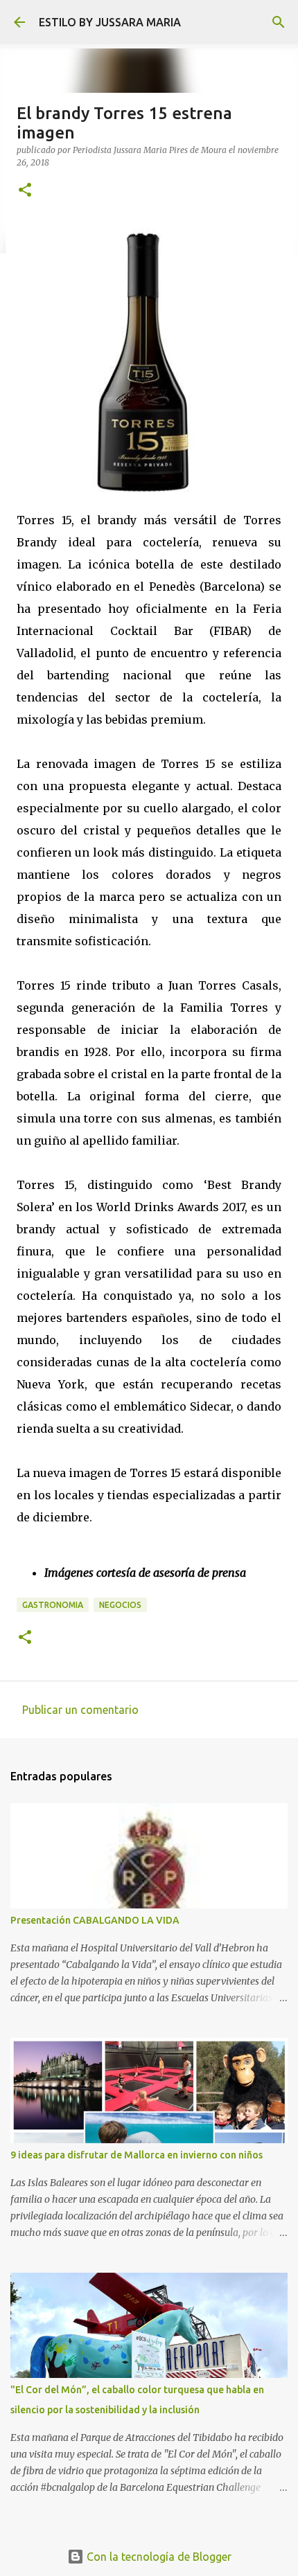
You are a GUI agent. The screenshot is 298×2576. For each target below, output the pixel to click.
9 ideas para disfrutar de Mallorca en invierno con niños (137, 2155)
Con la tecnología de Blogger (158, 2557)
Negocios (120, 1605)
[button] (25, 191)
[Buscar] (279, 22)
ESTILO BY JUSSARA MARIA (110, 22)
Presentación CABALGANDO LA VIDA (95, 1920)
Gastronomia (53, 1605)
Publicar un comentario (80, 1710)
